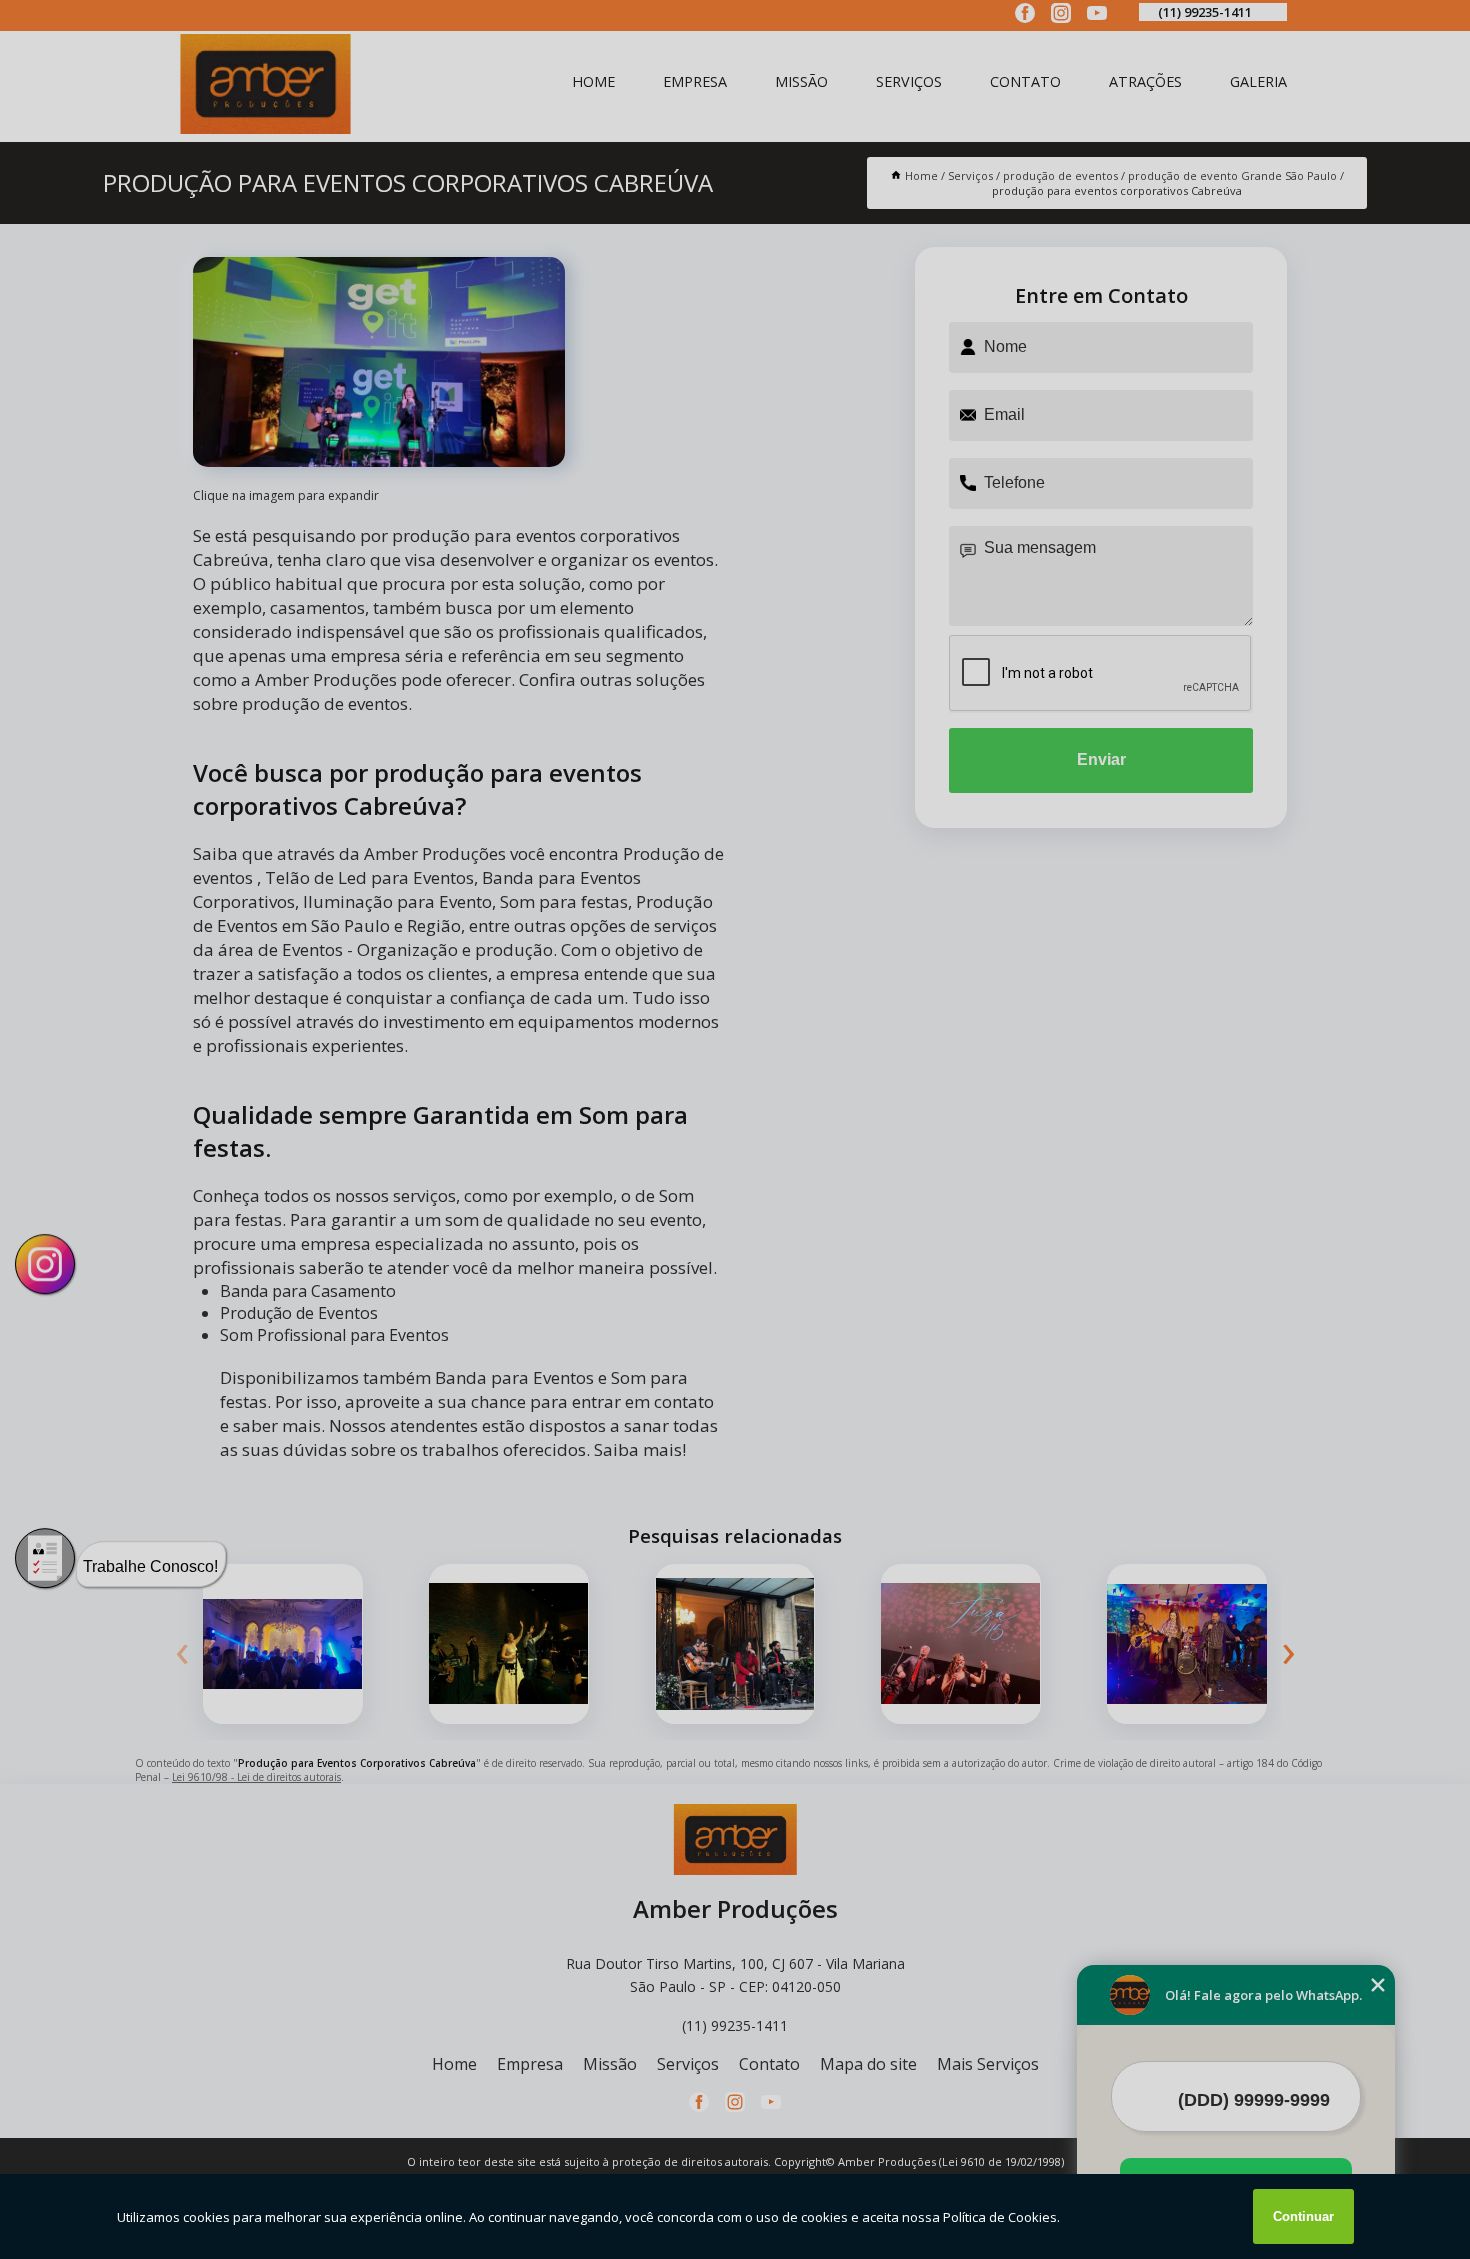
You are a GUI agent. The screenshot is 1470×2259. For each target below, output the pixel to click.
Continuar (1303, 2216)
